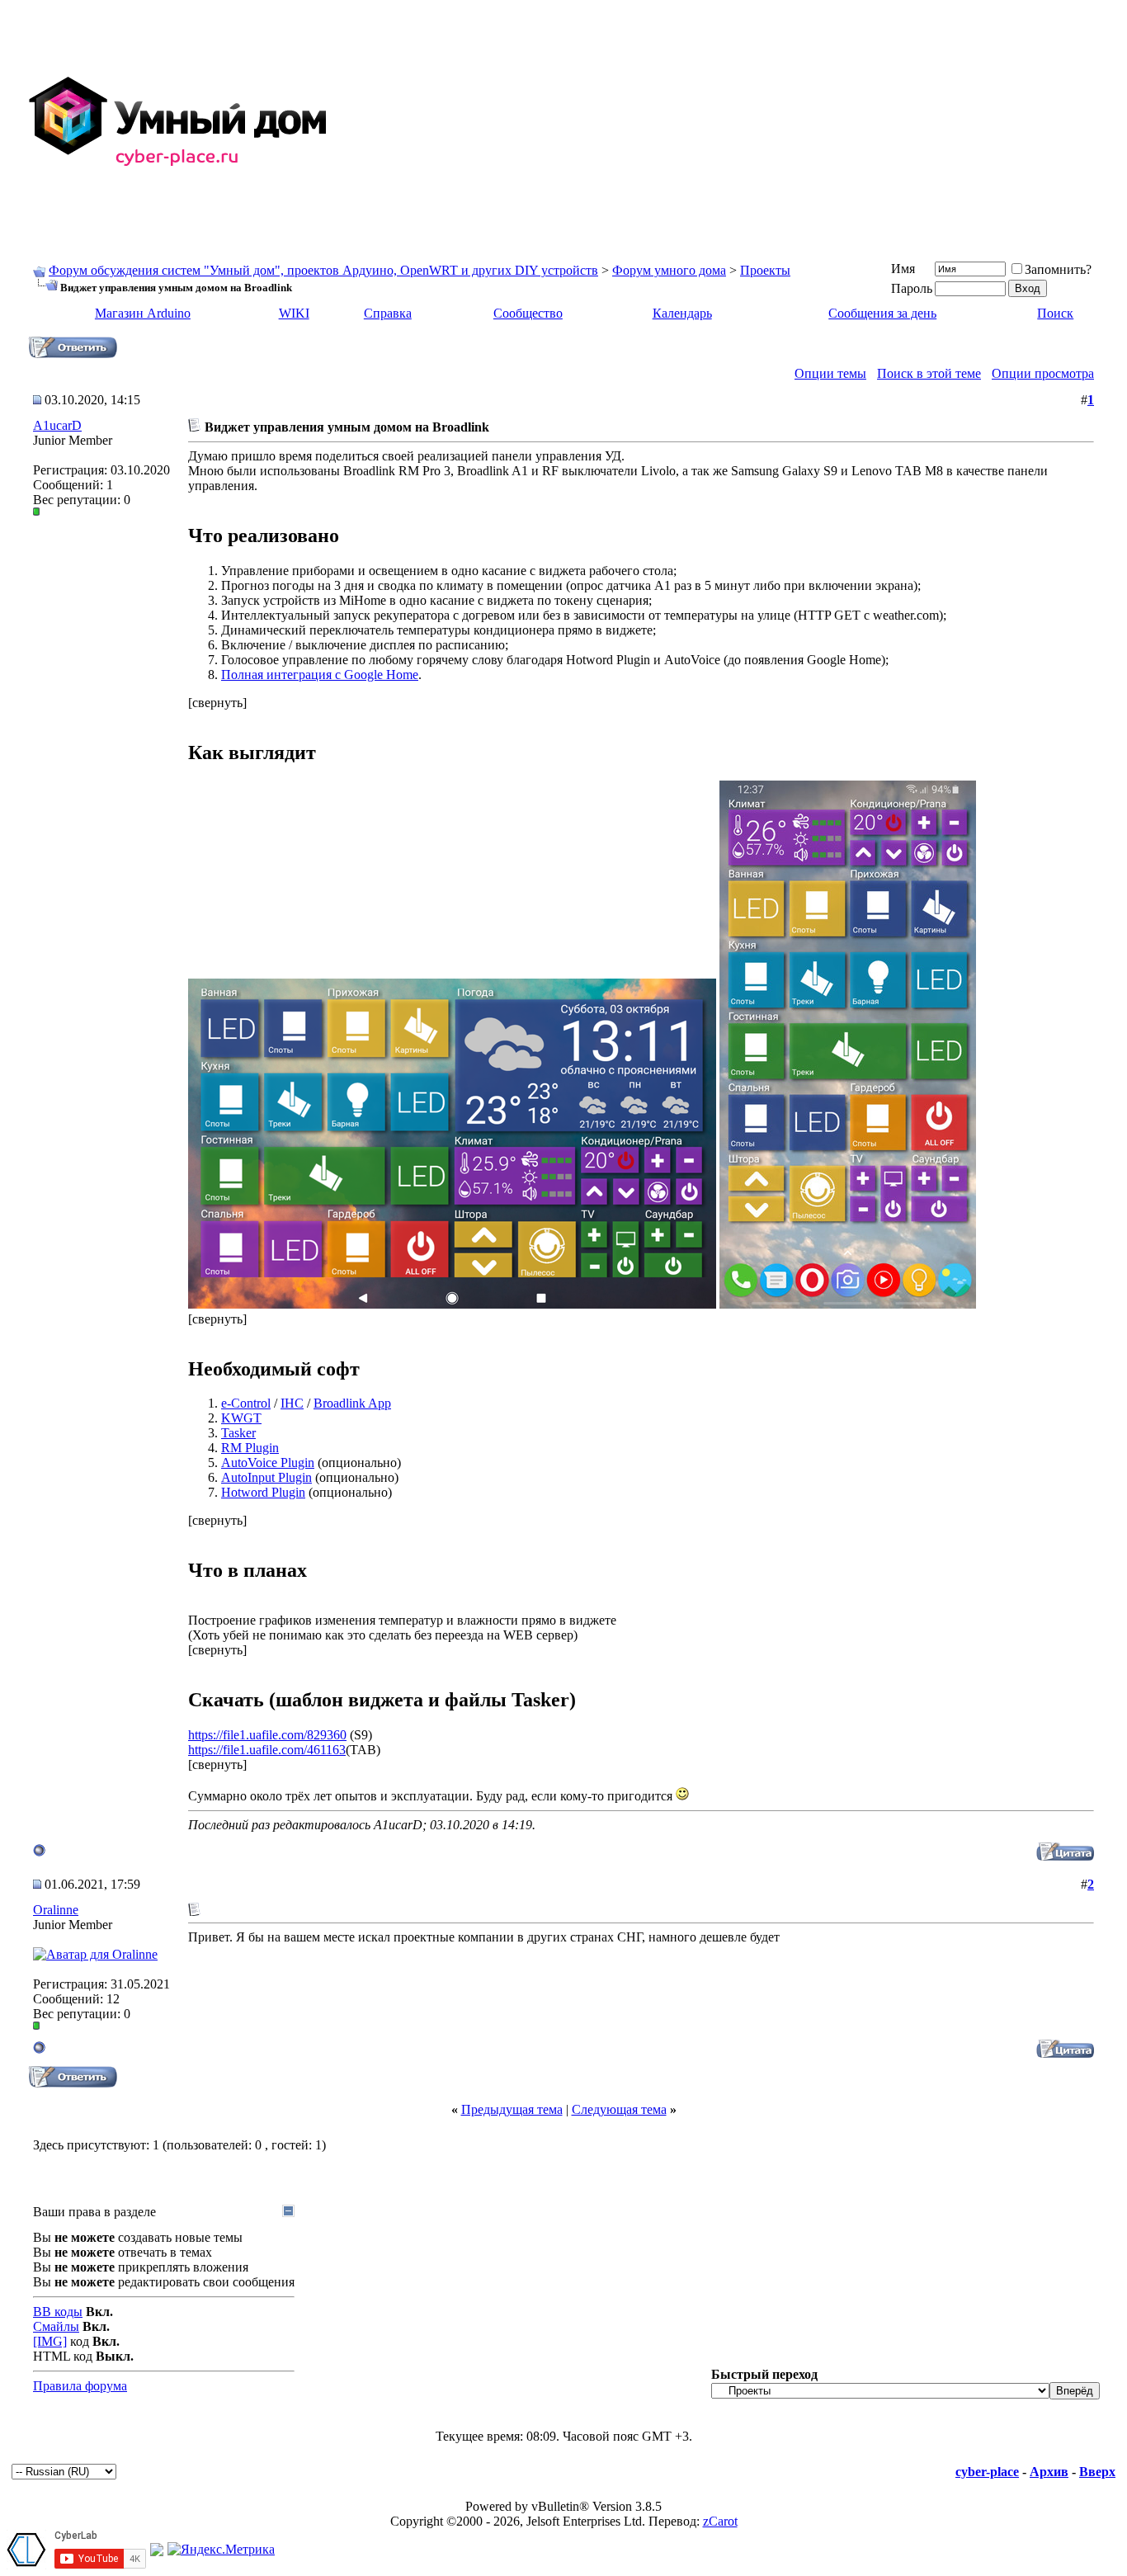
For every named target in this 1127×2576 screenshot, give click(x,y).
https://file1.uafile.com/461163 (267, 1750)
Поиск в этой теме (929, 373)
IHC (292, 1403)
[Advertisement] (729, 122)
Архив (1049, 2472)
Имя (903, 269)
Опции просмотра (1043, 373)
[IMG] (50, 2341)
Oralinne (56, 1910)
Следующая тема (619, 2109)
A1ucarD (57, 425)
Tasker (238, 1433)
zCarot (720, 2521)
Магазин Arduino (143, 313)
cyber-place (987, 2472)
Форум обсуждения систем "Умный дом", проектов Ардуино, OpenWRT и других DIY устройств (323, 270)
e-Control (246, 1403)
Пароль (912, 288)
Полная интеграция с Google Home (320, 675)
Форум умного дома (669, 270)
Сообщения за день (882, 313)
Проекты (765, 270)
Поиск (1055, 313)
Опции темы (830, 373)
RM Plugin (250, 1448)
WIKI (294, 313)
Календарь (682, 313)
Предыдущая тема (512, 2109)
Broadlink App (352, 1403)
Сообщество (528, 313)
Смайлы (56, 2326)
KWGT (241, 1418)
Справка (388, 313)
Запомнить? (1058, 269)
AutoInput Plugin (266, 1477)
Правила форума (80, 2386)
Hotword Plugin (263, 1492)
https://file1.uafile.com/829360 (267, 1735)
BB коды (58, 2312)
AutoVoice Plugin (268, 1463)
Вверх (1097, 2472)
